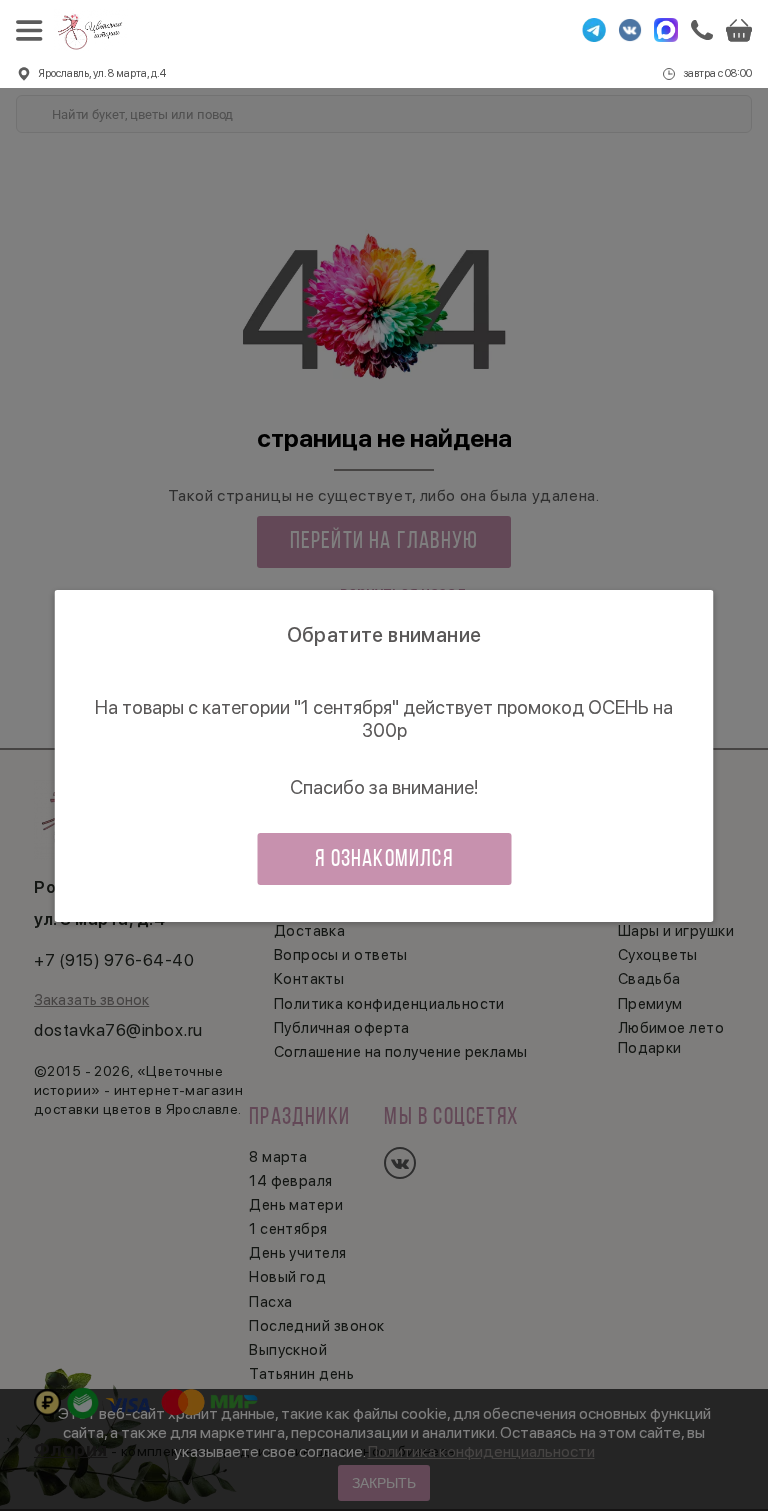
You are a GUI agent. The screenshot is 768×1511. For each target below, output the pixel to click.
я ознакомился (384, 860)
